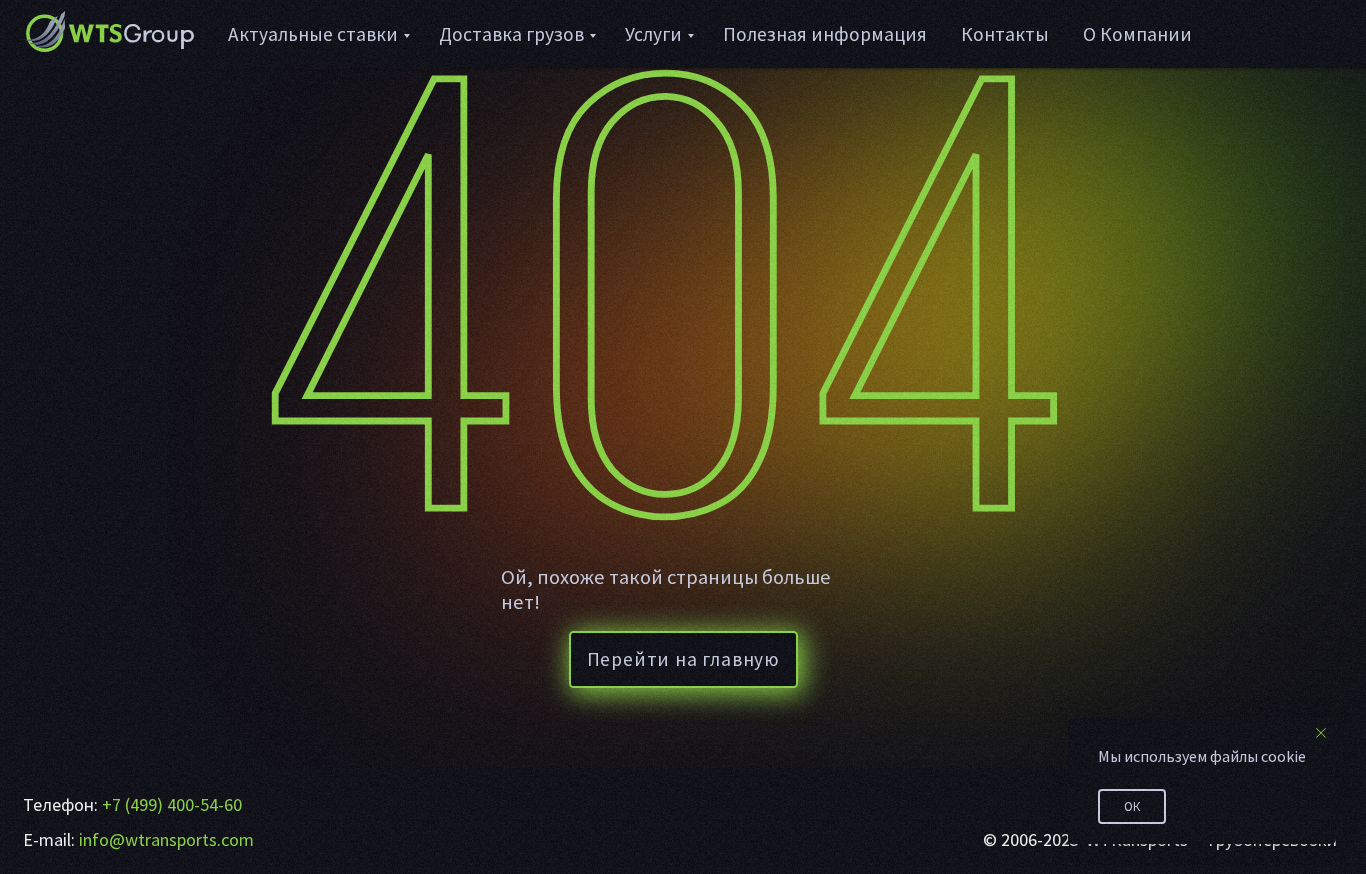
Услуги (653, 34)
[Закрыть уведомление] (1321, 733)
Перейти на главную (683, 659)
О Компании (1137, 34)
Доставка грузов (511, 34)
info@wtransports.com (166, 839)
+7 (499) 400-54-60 (172, 804)
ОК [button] (1132, 806)
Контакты (1005, 34)
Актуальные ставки (313, 34)
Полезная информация (825, 34)
